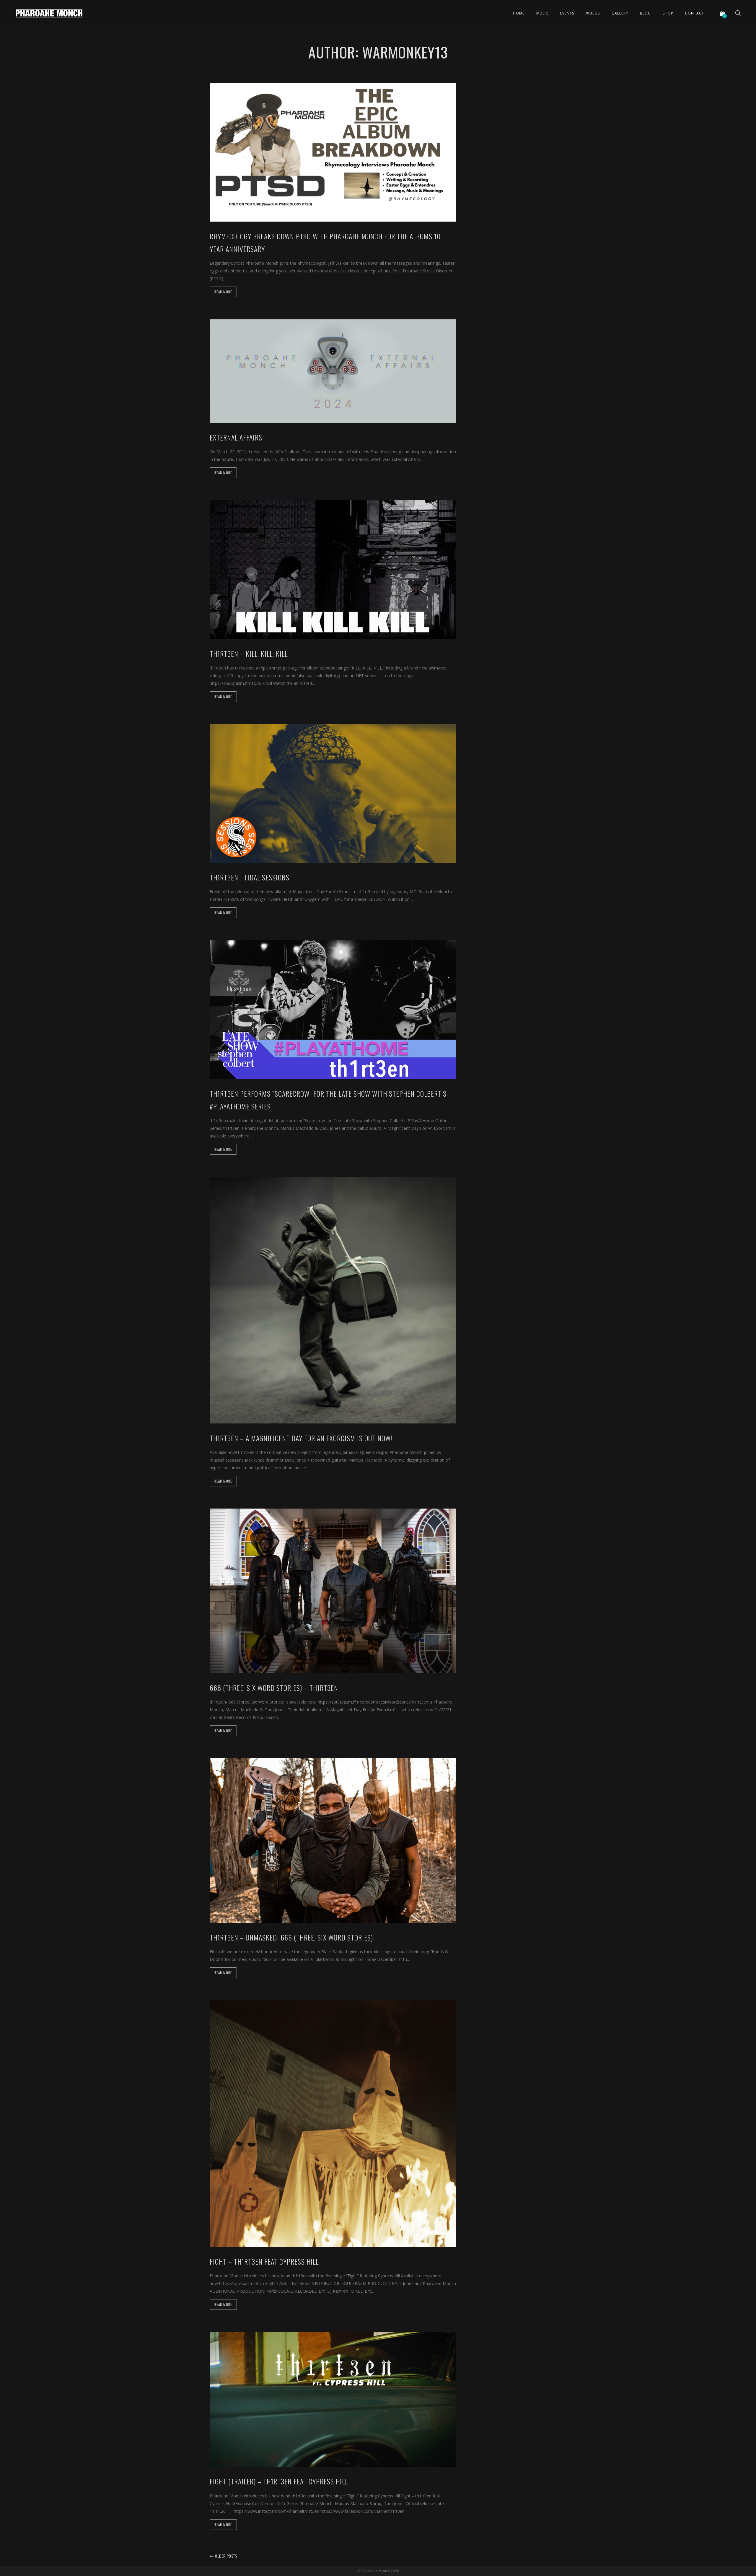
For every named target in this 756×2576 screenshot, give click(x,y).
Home (519, 13)
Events (567, 13)
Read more (223, 292)
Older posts (225, 2556)
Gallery (620, 13)
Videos (593, 13)
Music (542, 13)
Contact (695, 13)
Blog (645, 13)
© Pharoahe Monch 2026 (378, 2571)
